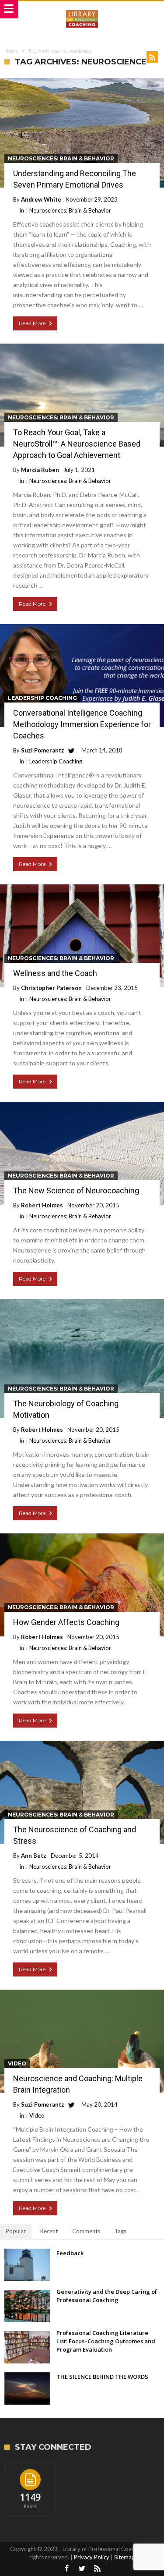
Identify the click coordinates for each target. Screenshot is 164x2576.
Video (17, 2063)
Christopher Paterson (51, 988)
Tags (120, 2231)
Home (11, 51)
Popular (16, 2231)
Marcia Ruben (40, 470)
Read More (32, 323)
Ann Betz (34, 1856)
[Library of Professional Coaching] (82, 10)
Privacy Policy (92, 2557)
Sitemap (125, 2557)
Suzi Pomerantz (43, 750)
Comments (86, 2231)
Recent (49, 2231)
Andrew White (41, 199)
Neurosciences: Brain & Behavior (61, 158)
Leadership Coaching (42, 698)
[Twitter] (82, 2569)
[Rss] (98, 2569)
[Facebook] (67, 2569)
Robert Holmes (42, 1205)
